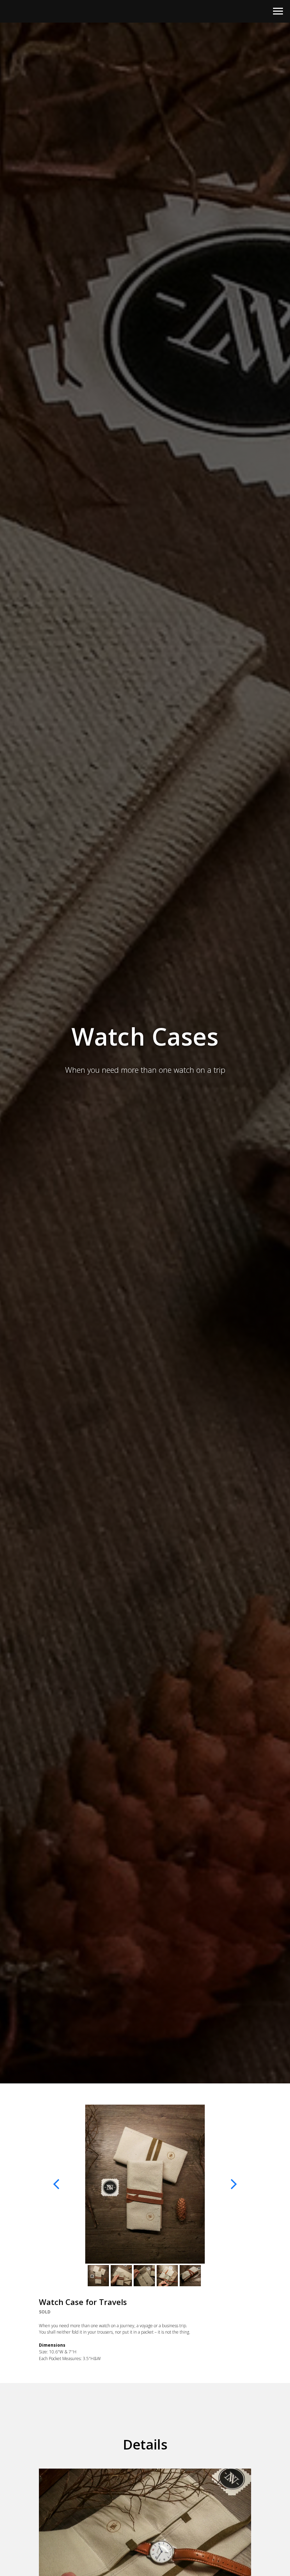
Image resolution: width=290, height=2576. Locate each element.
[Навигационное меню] (278, 11)
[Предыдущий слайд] (57, 2184)
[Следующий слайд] (233, 2184)
